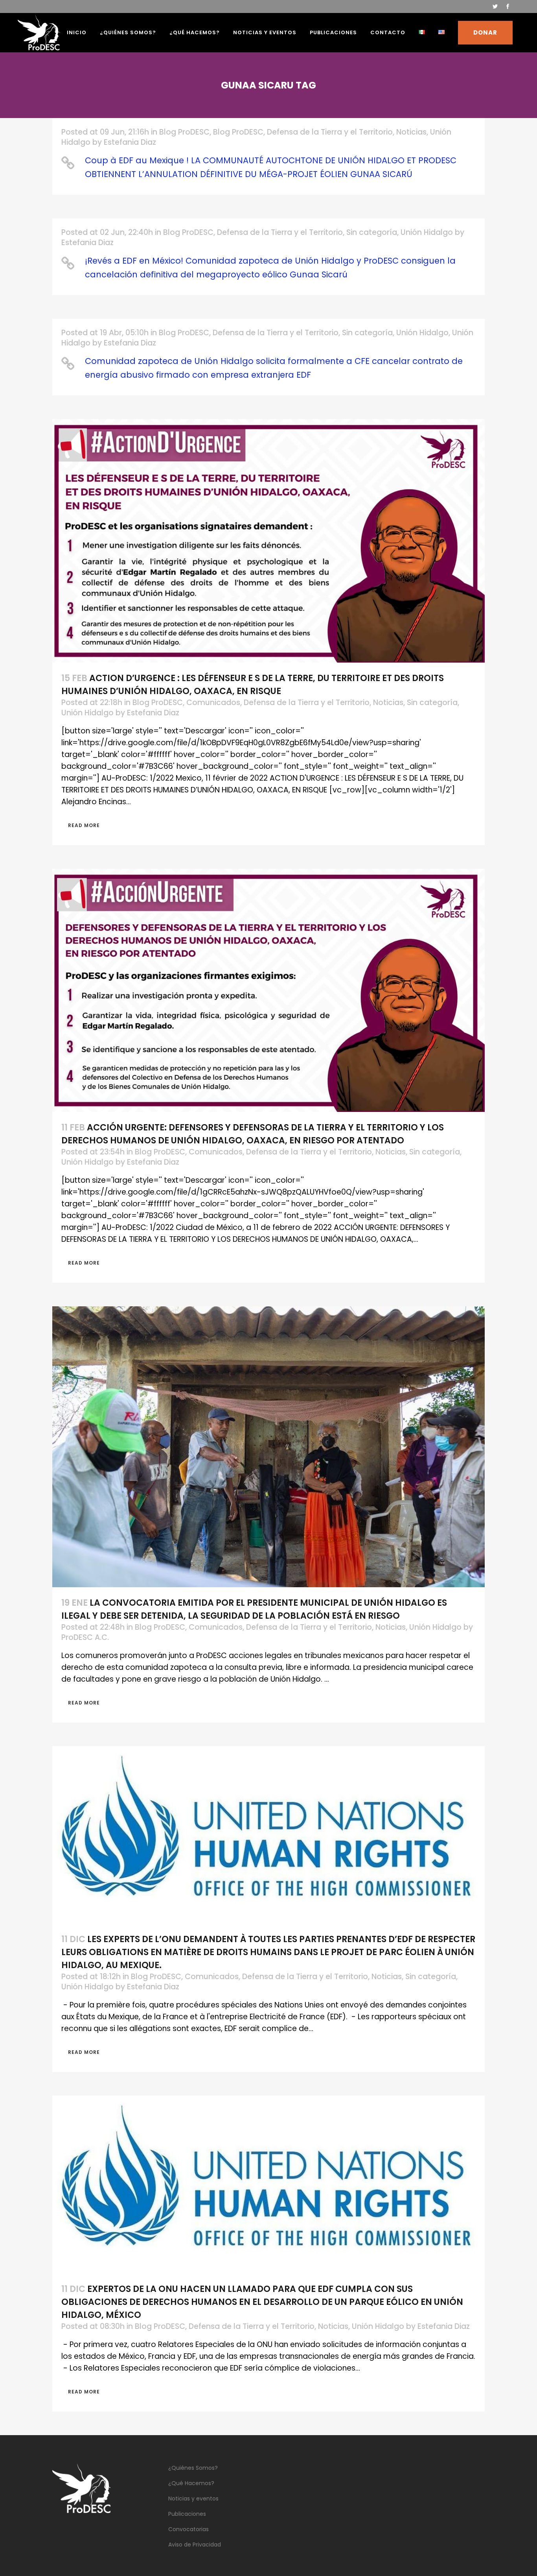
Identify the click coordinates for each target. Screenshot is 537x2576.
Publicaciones (187, 2514)
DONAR (485, 32)
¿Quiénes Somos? (193, 2468)
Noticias (411, 132)
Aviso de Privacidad (195, 2545)
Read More (84, 825)
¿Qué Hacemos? (191, 2483)
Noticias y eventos (193, 2498)
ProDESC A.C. (85, 1637)
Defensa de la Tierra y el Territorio (330, 132)
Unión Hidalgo (427, 232)
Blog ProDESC (184, 132)
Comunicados (213, 703)
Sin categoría (372, 232)
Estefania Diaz (130, 142)
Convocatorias (189, 2529)
